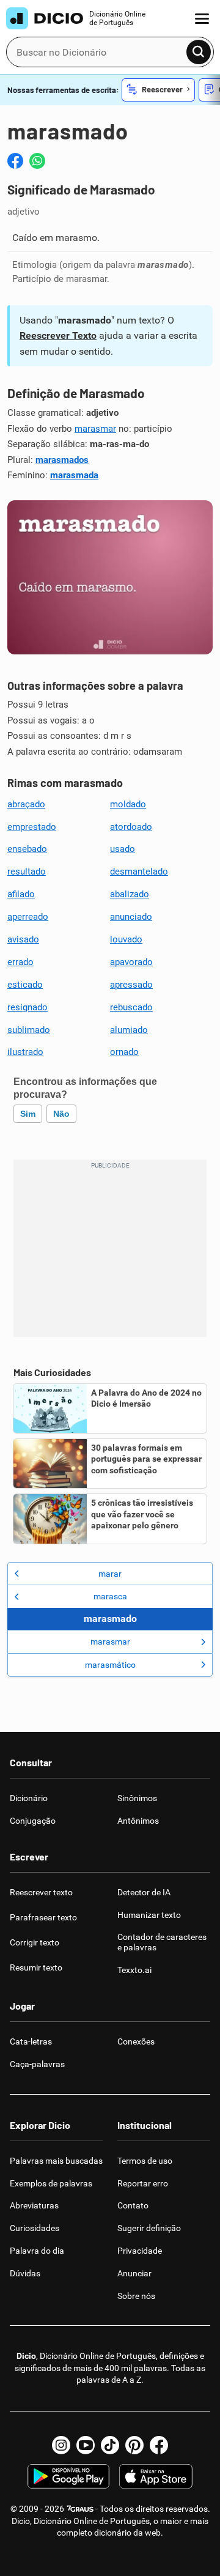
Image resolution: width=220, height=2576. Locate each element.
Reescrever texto (41, 1892)
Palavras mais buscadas (56, 2161)
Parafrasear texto (43, 1917)
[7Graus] (80, 2509)
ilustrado (25, 1052)
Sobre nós (136, 2296)
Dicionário (29, 1798)
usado (123, 849)
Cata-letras (31, 2041)
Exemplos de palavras (51, 2183)
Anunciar (134, 2273)
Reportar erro (143, 2183)
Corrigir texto (35, 1942)
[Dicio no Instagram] (61, 2445)
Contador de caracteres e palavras (162, 1942)
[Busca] (199, 52)
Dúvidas (25, 2273)
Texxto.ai (134, 1970)
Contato (133, 2205)
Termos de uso (145, 2161)
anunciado (131, 917)
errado (20, 962)
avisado (23, 939)
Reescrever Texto (58, 335)
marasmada (74, 475)
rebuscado (131, 1007)
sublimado (29, 1030)
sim (28, 1114)
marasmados (62, 460)
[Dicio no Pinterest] (134, 2445)
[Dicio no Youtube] (86, 2445)
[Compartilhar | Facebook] (15, 161)
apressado (131, 985)
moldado (128, 804)
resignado (28, 1007)
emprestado (32, 827)
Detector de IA (144, 1892)
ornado (124, 1052)
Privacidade (140, 2251)
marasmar (95, 429)
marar (110, 1574)
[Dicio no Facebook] (159, 2445)
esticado (25, 985)
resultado (27, 872)
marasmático (110, 1665)
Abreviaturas (34, 2205)
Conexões (136, 2041)
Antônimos (138, 1821)
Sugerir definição (149, 2228)
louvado (126, 939)
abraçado (26, 804)
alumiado (129, 1030)
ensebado (27, 849)
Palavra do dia (37, 2251)
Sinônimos (137, 1798)
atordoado (131, 827)
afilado (21, 894)
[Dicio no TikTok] (110, 2445)
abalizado (130, 894)
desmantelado (139, 872)
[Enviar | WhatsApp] (37, 161)
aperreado (28, 917)
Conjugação (33, 1821)
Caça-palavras (37, 2064)
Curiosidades (35, 2228)
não (61, 1114)
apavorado (131, 962)
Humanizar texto (149, 1915)
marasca (110, 1596)
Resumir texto (36, 1967)
